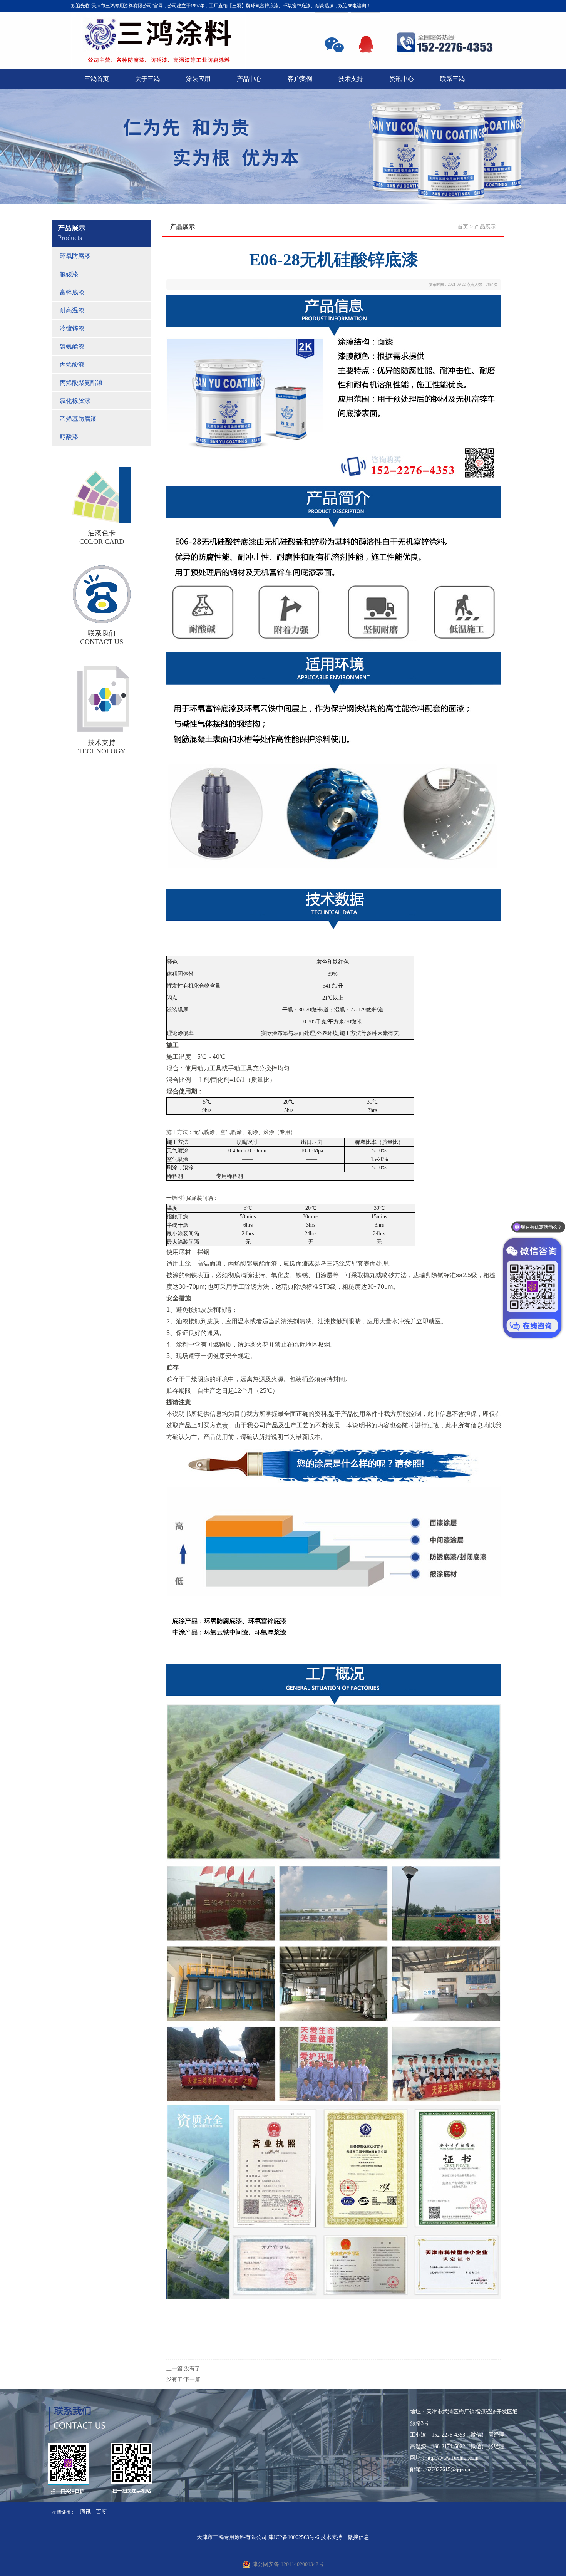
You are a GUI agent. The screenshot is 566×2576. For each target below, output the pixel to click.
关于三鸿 (147, 79)
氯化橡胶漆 (75, 401)
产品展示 (485, 227)
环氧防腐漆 (75, 256)
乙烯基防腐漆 (78, 419)
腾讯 (85, 2512)
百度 (101, 2512)
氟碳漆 (69, 274)
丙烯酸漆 (72, 365)
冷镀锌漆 (72, 328)
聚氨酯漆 (72, 346)
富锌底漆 (72, 292)
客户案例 (300, 79)
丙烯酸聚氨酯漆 (81, 383)
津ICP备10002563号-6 (294, 2537)
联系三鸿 (452, 79)
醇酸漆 (69, 437)
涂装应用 (198, 79)
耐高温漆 (72, 310)
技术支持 (351, 79)
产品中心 (249, 79)
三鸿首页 (97, 79)
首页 (463, 227)
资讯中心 (402, 79)
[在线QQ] (368, 40)
